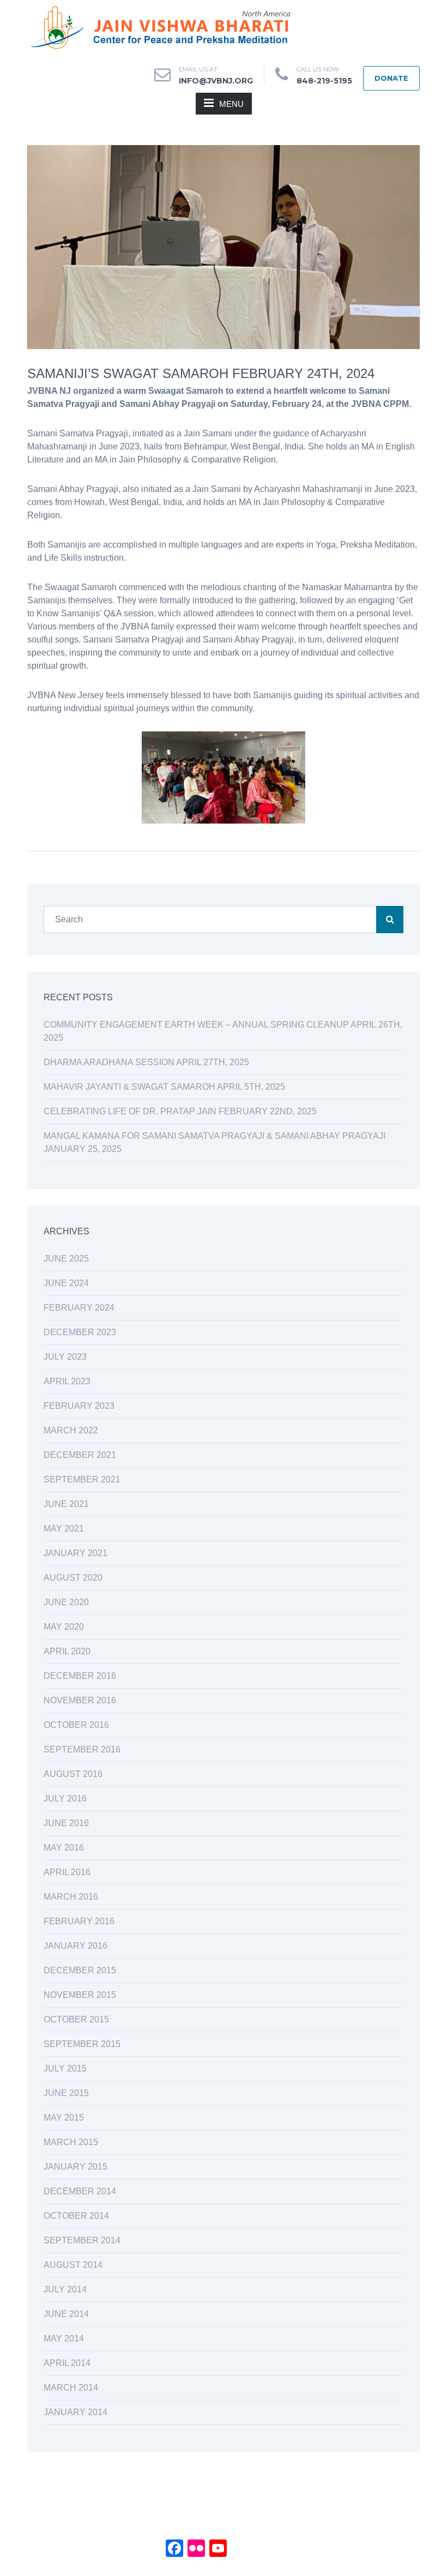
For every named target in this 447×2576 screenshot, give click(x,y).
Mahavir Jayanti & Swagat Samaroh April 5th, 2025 (164, 1087)
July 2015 (65, 2068)
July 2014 (65, 2289)
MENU (231, 104)
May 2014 (64, 2338)
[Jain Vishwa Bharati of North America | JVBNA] (159, 27)
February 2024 (79, 1308)
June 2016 (66, 1823)
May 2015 (64, 2118)
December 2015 (80, 1970)
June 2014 (66, 2314)
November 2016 (80, 1700)
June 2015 (66, 2093)
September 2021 (82, 1479)
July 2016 (65, 1799)
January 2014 (75, 2412)
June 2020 (66, 1602)
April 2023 (67, 1381)
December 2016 (80, 1676)
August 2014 (73, 2265)
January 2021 (75, 1553)
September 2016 (82, 1749)
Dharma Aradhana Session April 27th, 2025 (146, 1062)
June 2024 (66, 1283)
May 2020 (64, 1627)
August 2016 (73, 1774)
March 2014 (71, 2388)
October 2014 (76, 2216)
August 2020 (73, 1578)
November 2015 (80, 1995)
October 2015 (76, 2019)
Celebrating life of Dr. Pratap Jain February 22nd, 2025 (180, 1111)
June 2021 (66, 1504)
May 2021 (64, 1529)
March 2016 (71, 1897)
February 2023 (79, 1406)
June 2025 (66, 1259)
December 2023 (80, 1332)
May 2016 (64, 1848)
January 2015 (75, 2167)
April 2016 (67, 1872)
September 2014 (82, 2240)
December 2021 (80, 1455)
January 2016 (75, 1946)
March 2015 (71, 2142)
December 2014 (80, 2191)
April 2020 (67, 1651)
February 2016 (79, 1921)
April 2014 (67, 2363)
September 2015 (82, 2044)
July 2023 (65, 1357)
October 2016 (76, 1725)
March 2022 (71, 1430)
